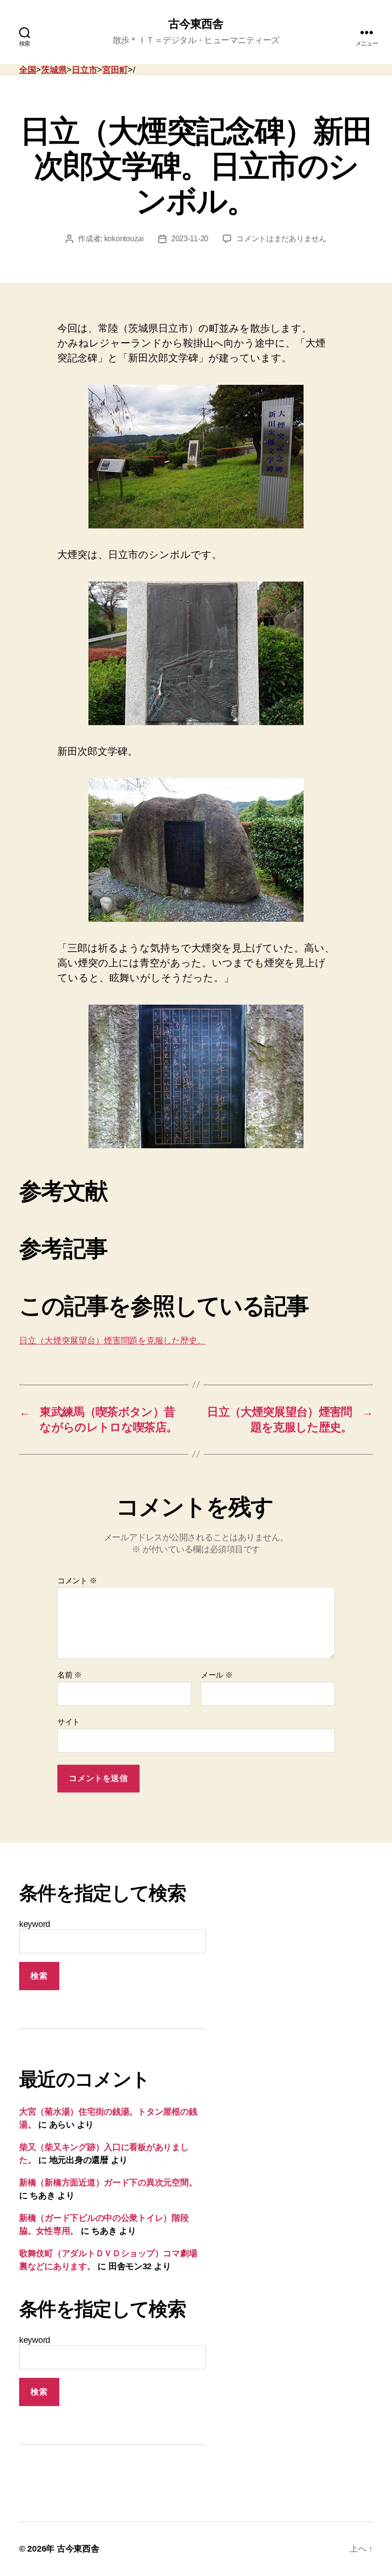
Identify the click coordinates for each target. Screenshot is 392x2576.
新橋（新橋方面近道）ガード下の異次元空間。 (108, 2183)
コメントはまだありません (281, 239)
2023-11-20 (190, 239)
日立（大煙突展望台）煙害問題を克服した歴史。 (112, 1341)
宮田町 (115, 70)
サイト (69, 1722)
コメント (77, 1581)
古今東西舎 (196, 24)
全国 (27, 70)
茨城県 (54, 70)
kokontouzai (124, 239)
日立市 (84, 70)
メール (217, 1675)
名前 (70, 1675)
